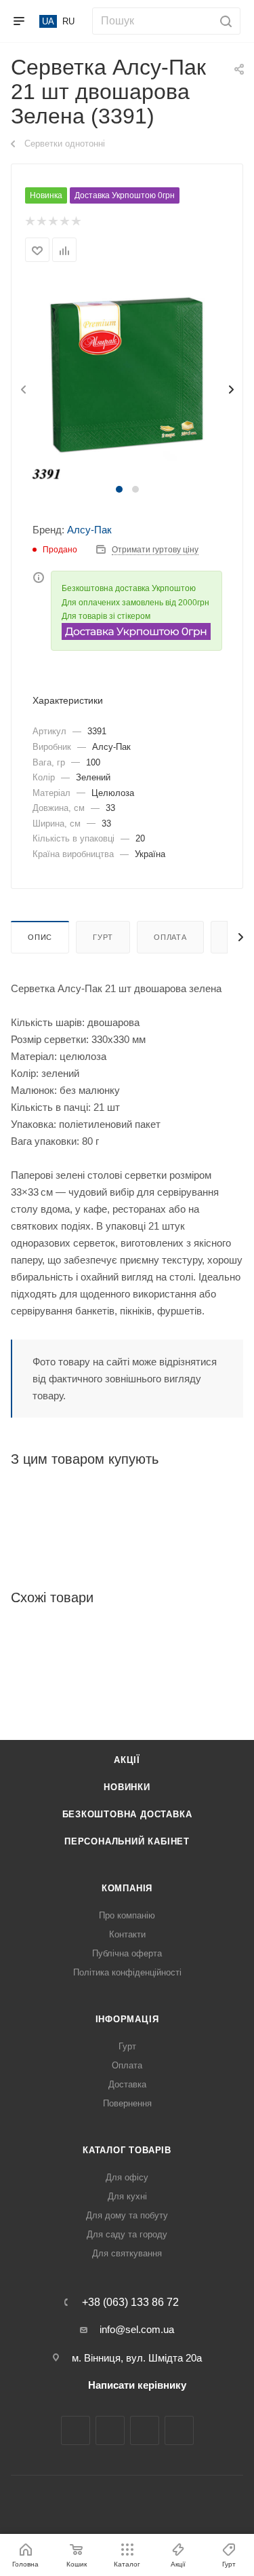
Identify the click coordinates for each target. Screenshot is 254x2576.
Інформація (127, 2019)
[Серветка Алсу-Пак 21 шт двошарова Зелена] (127, 380)
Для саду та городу (127, 2234)
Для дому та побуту (127, 2215)
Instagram (110, 2430)
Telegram (145, 2430)
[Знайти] (224, 21)
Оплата (170, 937)
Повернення (127, 2103)
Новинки (127, 1787)
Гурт (103, 937)
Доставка (127, 2084)
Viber (179, 2430)
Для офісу (127, 2177)
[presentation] (22, 390)
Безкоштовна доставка (127, 1814)
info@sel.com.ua (137, 2329)
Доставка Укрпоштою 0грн (125, 195)
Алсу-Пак (89, 530)
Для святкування (127, 2253)
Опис (40, 937)
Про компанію (127, 1915)
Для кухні (127, 2196)
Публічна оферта (127, 1953)
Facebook (76, 2430)
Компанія (127, 1888)
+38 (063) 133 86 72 (130, 2303)
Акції (127, 1760)
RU (68, 21)
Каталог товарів (127, 2150)
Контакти (127, 1934)
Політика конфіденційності (127, 1972)
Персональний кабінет (127, 1841)
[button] (119, 489)
